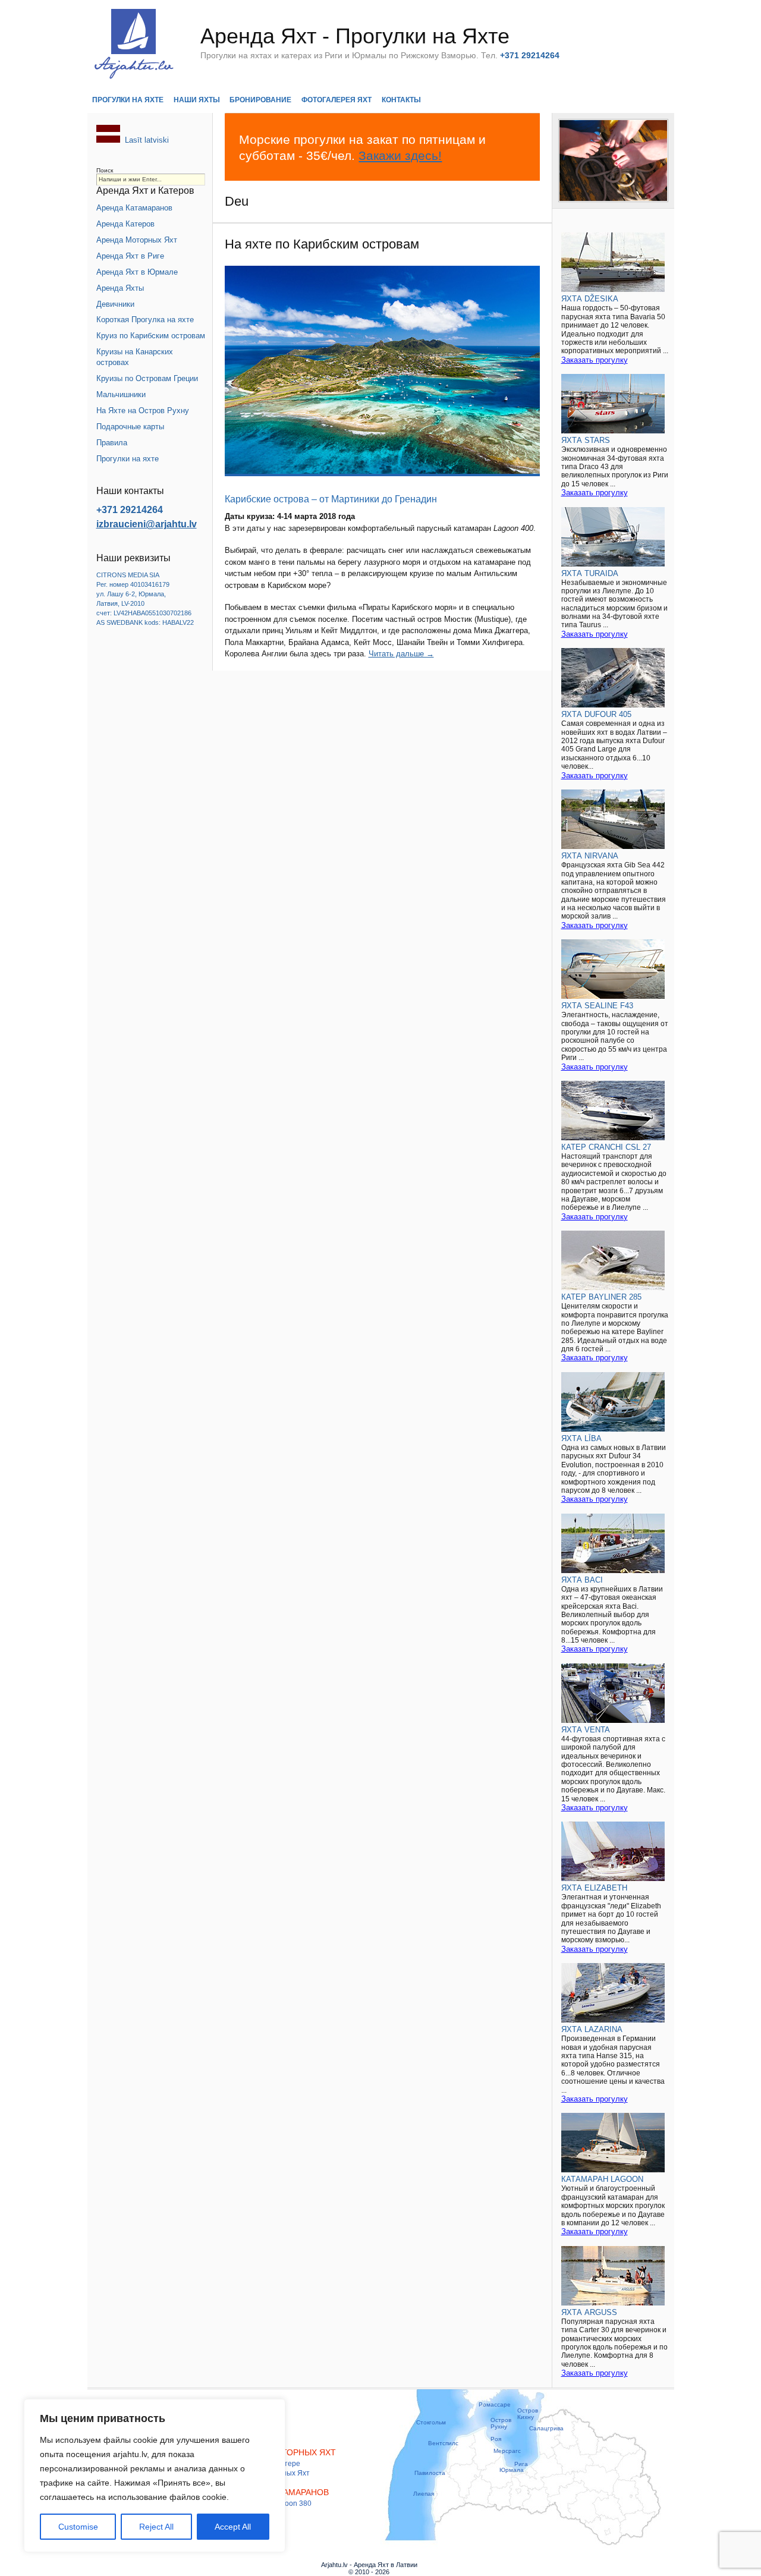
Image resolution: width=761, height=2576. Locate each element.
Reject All (156, 2527)
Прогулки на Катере (267, 2464)
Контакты (401, 100)
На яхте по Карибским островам (322, 244)
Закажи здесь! (400, 155)
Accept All (233, 2527)
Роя (496, 2439)
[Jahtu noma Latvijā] (108, 140)
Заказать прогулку (595, 360)
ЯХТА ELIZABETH (594, 1888)
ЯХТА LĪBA (581, 1438)
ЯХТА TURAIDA (590, 573)
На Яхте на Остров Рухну (143, 411)
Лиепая (424, 2494)
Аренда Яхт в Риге (130, 256)
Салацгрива (546, 2428)
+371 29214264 (130, 510)
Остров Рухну (501, 2423)
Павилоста (430, 2473)
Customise (78, 2527)
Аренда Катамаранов (134, 208)
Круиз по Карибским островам (151, 336)
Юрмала (512, 2470)
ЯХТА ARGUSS (589, 2312)
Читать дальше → (401, 654)
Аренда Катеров (125, 224)
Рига (521, 2464)
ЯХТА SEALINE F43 (597, 1006)
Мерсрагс (507, 2451)
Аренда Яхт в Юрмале (137, 272)
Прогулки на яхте (128, 100)
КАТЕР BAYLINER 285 (601, 1297)
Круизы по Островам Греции (147, 378)
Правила (112, 443)
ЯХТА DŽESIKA (590, 299)
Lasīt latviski (147, 140)
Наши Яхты (197, 100)
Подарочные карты (130, 427)
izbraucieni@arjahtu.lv (147, 524)
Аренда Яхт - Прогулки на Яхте (355, 36)
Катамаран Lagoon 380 (272, 2503)
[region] (155, 2476)
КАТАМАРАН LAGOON (602, 2179)
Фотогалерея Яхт (337, 100)
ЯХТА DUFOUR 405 (596, 714)
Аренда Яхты (120, 288)
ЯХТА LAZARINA (592, 2029)
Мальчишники (121, 394)
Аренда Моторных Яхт (137, 240)
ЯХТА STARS (586, 440)
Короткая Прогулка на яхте (145, 320)
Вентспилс (443, 2443)
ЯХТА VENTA (586, 1730)
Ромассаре (495, 2404)
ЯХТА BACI (582, 1580)
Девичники (115, 304)
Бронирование (260, 100)
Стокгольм (431, 2422)
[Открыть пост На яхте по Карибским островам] (382, 371)
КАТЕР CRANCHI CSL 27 (606, 1147)
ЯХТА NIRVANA (590, 856)
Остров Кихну (528, 2414)
